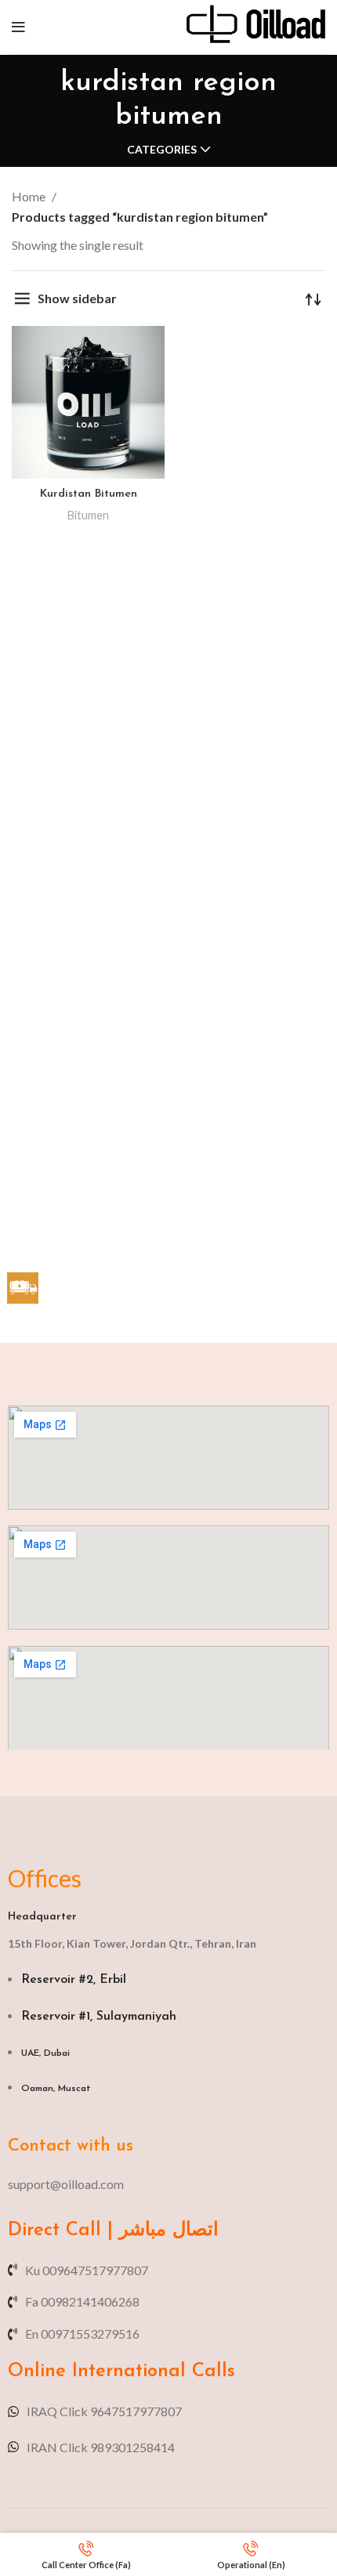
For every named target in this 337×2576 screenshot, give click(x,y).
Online (37, 2372)
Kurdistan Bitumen (89, 494)
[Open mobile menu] (18, 27)
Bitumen (88, 515)
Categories (162, 150)
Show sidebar (77, 298)
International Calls (150, 2372)
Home (30, 196)
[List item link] (168, 2184)
